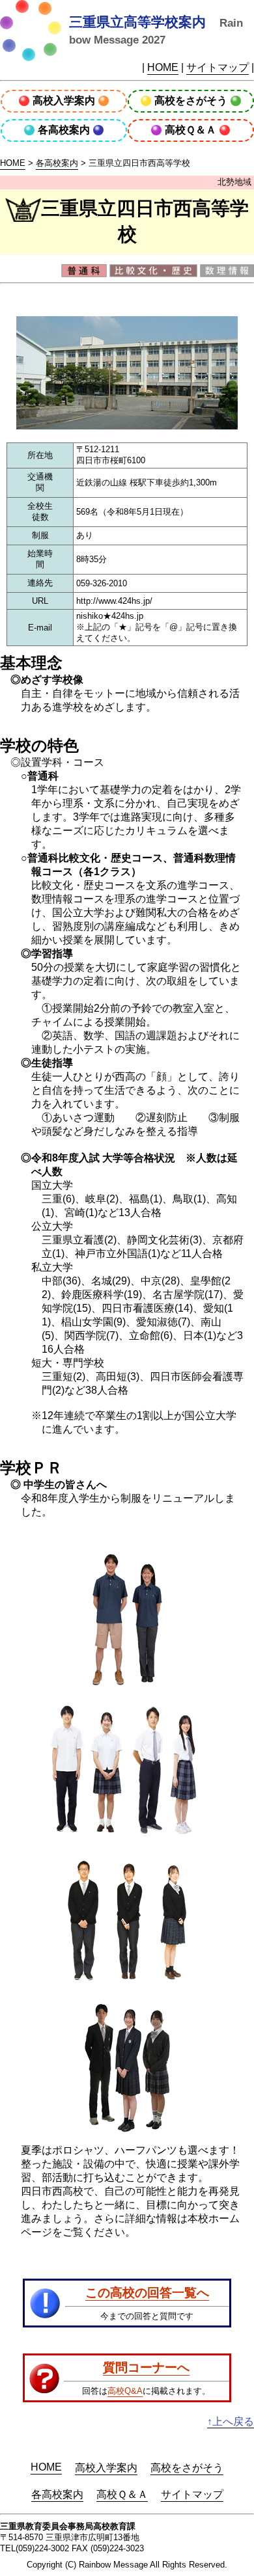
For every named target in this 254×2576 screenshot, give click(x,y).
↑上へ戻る (231, 2421)
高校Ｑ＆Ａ (190, 130)
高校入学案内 (64, 101)
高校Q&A (125, 2391)
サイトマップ (218, 67)
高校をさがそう (191, 101)
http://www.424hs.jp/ (114, 601)
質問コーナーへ (146, 2367)
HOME (163, 67)
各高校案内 (64, 130)
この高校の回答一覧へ (147, 2292)
